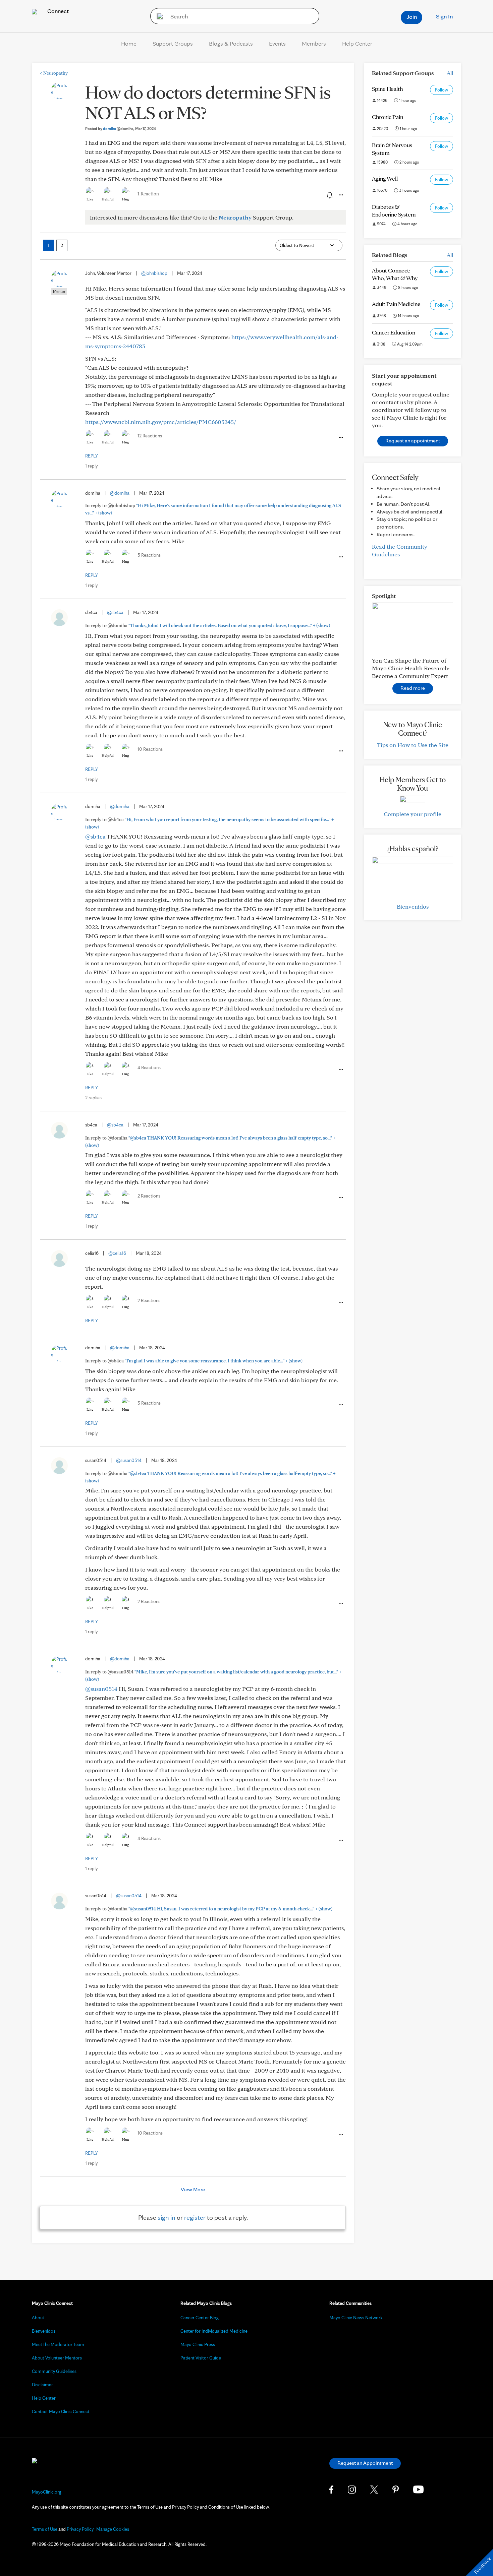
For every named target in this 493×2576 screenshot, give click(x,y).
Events (277, 43)
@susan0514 (129, 1460)
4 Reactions (149, 1067)
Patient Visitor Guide (201, 2358)
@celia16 (117, 1253)
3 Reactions (149, 1403)
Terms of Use (45, 2529)
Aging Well (385, 178)
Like (90, 199)
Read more (413, 688)
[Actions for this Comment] (340, 438)
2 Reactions (149, 1196)
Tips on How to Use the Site (413, 745)
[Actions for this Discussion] (340, 195)
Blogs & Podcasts (231, 43)
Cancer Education (394, 332)
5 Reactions (149, 555)
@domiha (120, 493)
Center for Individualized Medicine (214, 2331)
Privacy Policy (80, 2529)
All (450, 73)
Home (129, 43)
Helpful (108, 199)
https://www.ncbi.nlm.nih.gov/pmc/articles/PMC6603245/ (161, 422)
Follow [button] (442, 90)
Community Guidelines (54, 2371)
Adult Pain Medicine (396, 304)
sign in (167, 2217)
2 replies (93, 1098)
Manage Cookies (113, 2529)
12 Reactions (150, 436)
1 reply (91, 466)
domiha (118, 129)
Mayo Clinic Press (198, 2344)
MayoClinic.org (47, 2492)
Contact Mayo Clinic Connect (61, 2411)
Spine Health (387, 89)
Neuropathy (54, 73)
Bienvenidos (413, 906)
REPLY (92, 456)
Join (412, 17)
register (195, 2217)
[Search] (158, 16)
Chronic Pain (388, 117)
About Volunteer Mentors (57, 2358)
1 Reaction (148, 194)
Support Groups (173, 43)
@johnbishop (154, 273)
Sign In (444, 16)
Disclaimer (42, 2385)
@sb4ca (115, 612)
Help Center (357, 43)
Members (314, 43)
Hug (126, 199)
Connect (57, 11)
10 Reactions (150, 749)
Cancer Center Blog (200, 2318)
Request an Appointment (365, 2463)
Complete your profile (413, 814)
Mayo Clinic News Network (356, 2318)
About (38, 2318)
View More (193, 2189)
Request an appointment (413, 441)
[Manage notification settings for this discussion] (329, 195)
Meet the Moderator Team (58, 2344)
